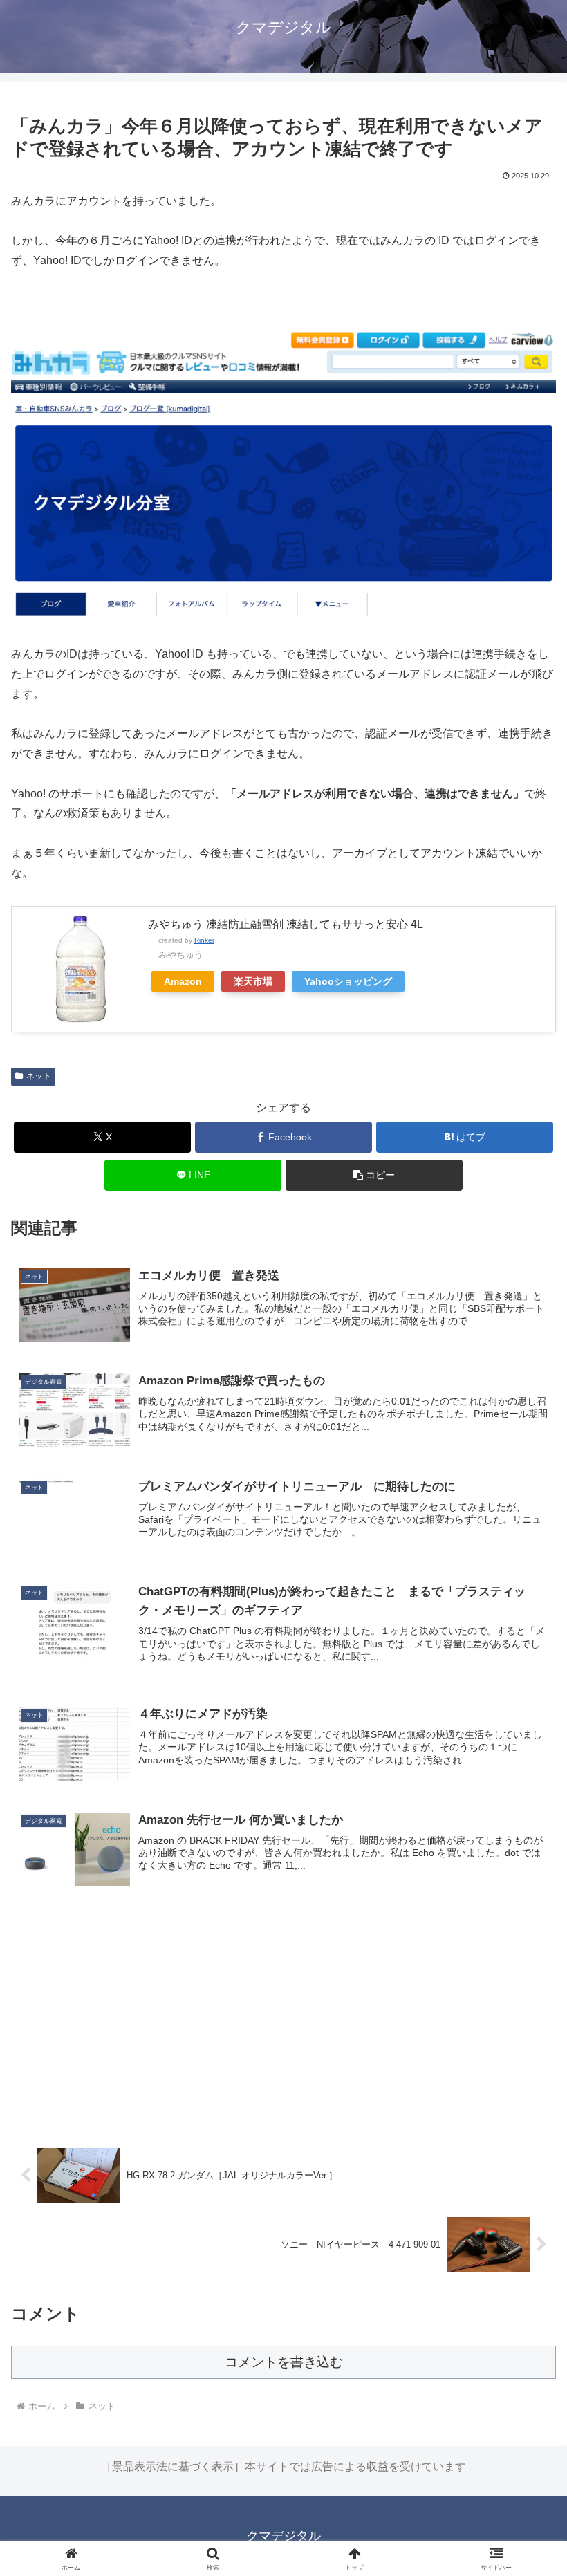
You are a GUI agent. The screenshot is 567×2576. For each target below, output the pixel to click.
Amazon (183, 981)
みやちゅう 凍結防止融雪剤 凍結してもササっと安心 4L (286, 924)
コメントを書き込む (284, 2362)
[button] (374, 1175)
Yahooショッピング (348, 981)
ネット (39, 1076)
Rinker (204, 940)
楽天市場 (253, 981)
